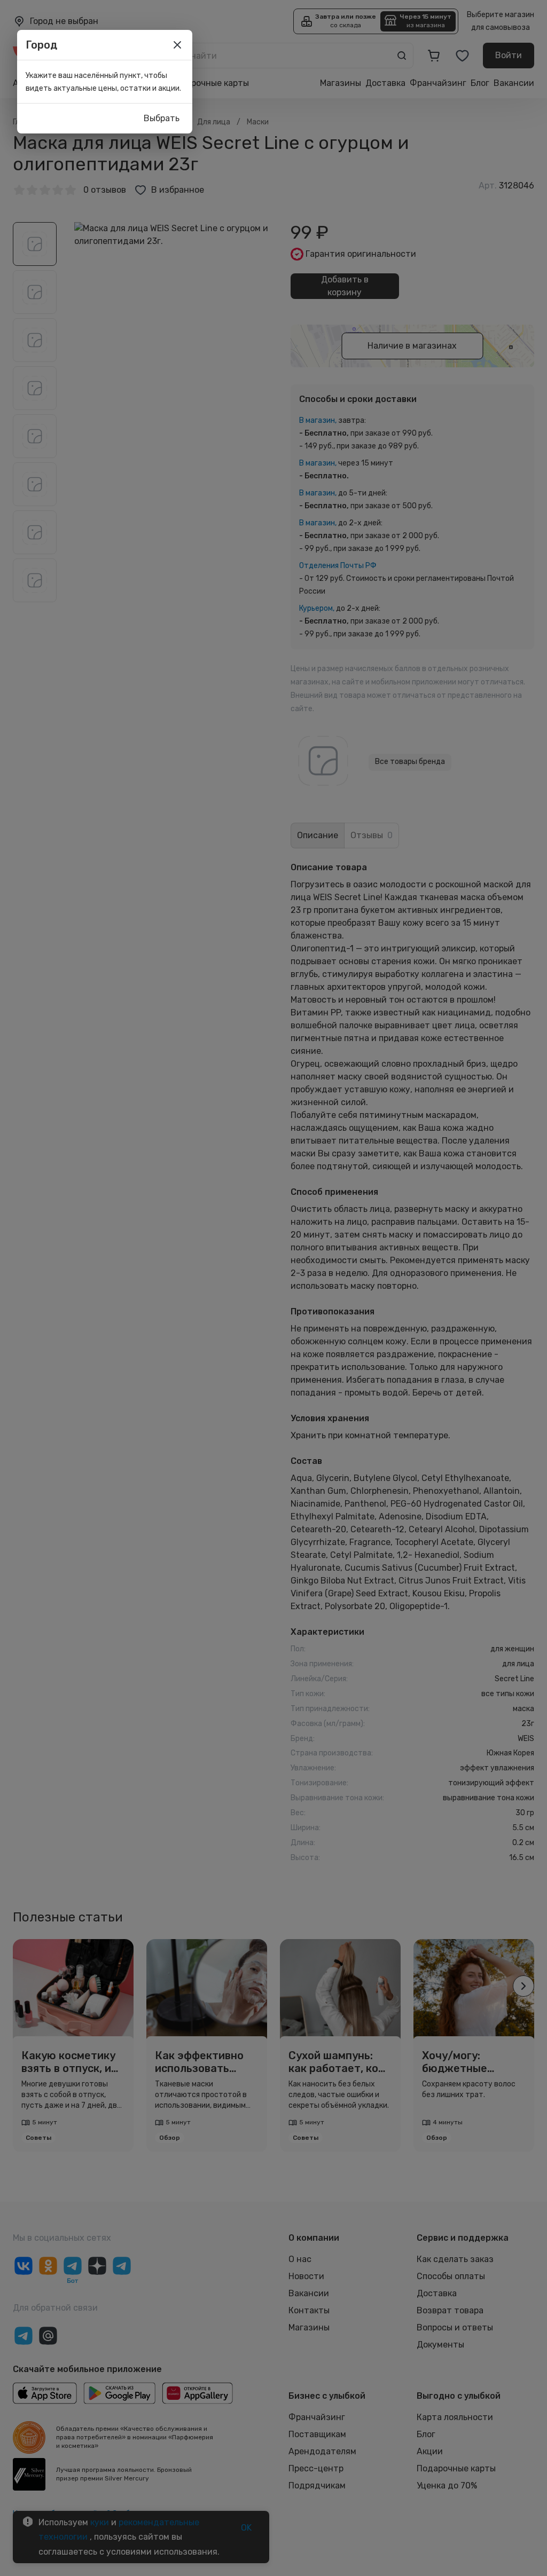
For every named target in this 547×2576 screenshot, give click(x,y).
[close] (177, 45)
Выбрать (162, 118)
